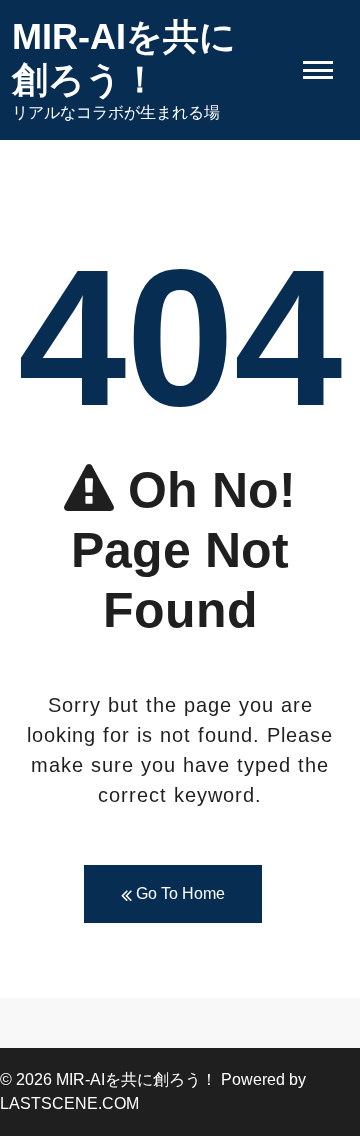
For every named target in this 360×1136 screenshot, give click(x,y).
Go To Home (178, 893)
